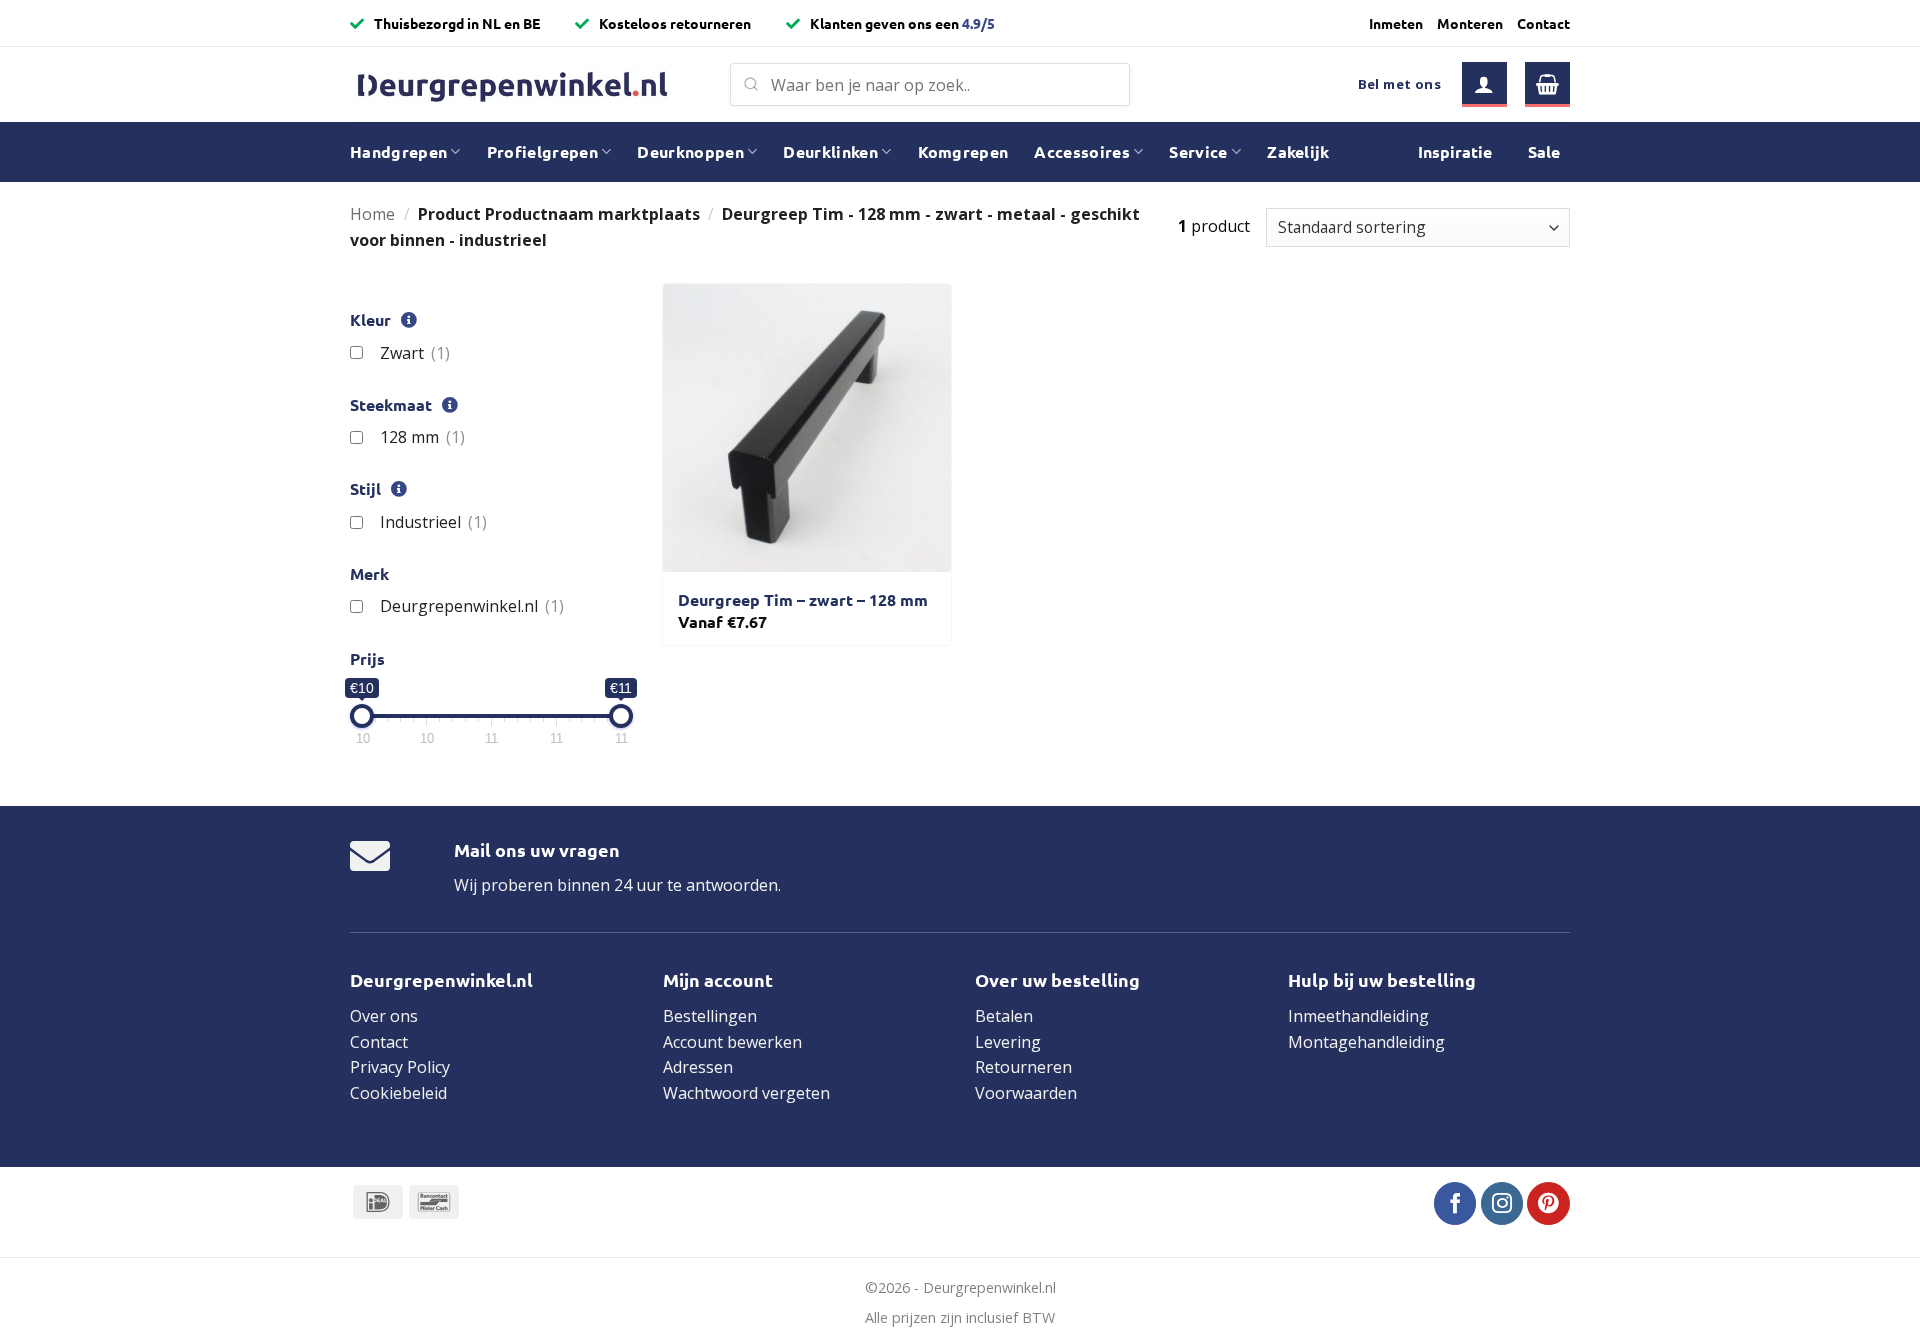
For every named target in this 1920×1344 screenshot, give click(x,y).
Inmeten (1396, 23)
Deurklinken (830, 151)
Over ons (384, 1016)
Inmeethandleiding (1358, 1016)
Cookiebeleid (398, 1093)
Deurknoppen (690, 151)
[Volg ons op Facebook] (1455, 1203)
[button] (1484, 84)
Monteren (1470, 23)
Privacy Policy (400, 1067)
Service (1198, 151)
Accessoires (1082, 151)
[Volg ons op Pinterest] (1548, 1203)
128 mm (422, 437)
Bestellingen (710, 1016)
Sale (1544, 151)
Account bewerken (732, 1042)
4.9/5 (978, 23)
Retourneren (1023, 1067)
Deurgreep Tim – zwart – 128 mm (803, 600)
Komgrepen (963, 151)
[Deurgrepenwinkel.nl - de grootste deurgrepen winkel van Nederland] (525, 84)
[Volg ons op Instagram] (1502, 1203)
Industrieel (433, 522)
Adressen (698, 1067)
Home (372, 214)
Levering (1008, 1042)
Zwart (414, 353)
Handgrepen (398, 151)
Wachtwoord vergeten (746, 1093)
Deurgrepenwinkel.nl (471, 606)
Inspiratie (1455, 151)
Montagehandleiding (1366, 1042)
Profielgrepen (542, 151)
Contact (1543, 23)
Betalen (1004, 1016)
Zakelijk (1298, 151)
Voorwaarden (1026, 1093)
